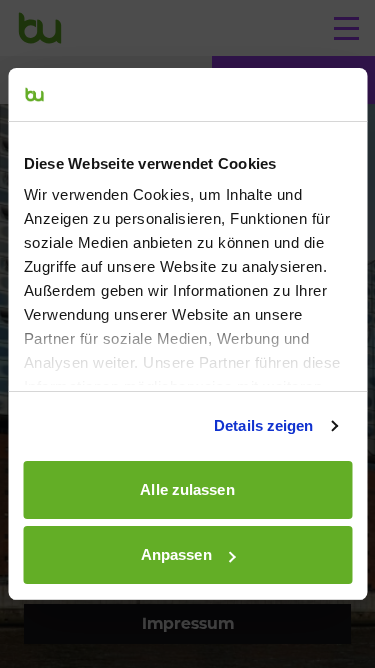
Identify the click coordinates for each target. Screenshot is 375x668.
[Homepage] (40, 28)
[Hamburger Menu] (346, 28)
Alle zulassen (187, 489)
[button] (187, 624)
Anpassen (176, 554)
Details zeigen (263, 425)
